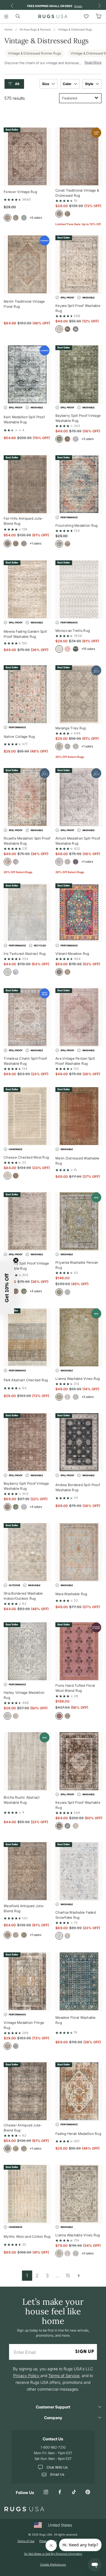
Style (90, 84)
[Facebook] (60, 2492)
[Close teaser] (16, 1260)
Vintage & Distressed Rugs (75, 29)
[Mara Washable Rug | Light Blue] (79, 1552)
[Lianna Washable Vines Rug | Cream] (79, 2194)
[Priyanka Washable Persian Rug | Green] (79, 1222)
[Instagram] (46, 2492)
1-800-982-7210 (53, 2447)
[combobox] (80, 98)
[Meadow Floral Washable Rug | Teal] (79, 1982)
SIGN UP (85, 2352)
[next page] (79, 2275)
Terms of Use (26, 2541)
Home (8, 29)
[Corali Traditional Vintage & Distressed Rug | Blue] (79, 157)
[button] (16, 84)
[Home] (53, 16)
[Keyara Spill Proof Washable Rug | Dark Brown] (79, 1762)
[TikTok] (74, 2492)
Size (46, 84)
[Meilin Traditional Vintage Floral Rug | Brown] (27, 265)
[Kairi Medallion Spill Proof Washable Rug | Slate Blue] (27, 375)
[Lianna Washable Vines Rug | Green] (79, 1338)
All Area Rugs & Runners (35, 29)
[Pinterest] (88, 2492)
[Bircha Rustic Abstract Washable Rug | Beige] (27, 1762)
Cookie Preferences (53, 2564)
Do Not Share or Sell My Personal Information (53, 2554)
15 (68, 2275)
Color (68, 84)
